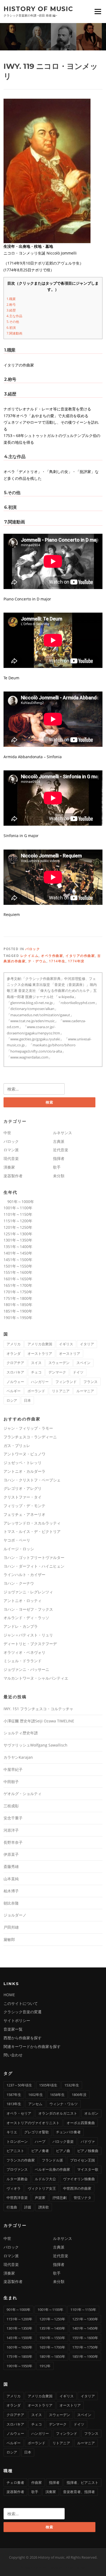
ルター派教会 (17, 2179)
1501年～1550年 (18, 1266)
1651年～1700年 (18, 1285)
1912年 (45, 2366)
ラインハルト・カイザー (24, 1575)
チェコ (36, 1372)
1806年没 (79, 2095)
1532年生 (72, 2085)
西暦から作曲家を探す (23, 2038)
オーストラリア (40, 1353)
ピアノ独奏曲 (88, 2151)
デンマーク (57, 1372)
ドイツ (78, 1372)
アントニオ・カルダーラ (24, 1471)
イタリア (87, 1344)
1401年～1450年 (18, 1253)
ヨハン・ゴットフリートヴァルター (34, 1557)
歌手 (57, 1167)
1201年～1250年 (18, 1227)
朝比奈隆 (11, 1903)
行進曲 (12, 2207)
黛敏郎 (9, 1939)
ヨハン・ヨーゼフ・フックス (28, 1609)
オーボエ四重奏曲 (81, 2123)
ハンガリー (40, 1382)
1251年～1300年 (18, 1234)
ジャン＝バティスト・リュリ (28, 1635)
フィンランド (66, 1382)
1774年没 (76, 961)
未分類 (59, 1176)
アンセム (35, 2104)
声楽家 (40, 2198)
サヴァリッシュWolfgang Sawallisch (35, 1745)
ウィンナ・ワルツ (64, 2104)
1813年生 (14, 2104)
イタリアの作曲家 (80, 956)
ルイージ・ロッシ (19, 1549)
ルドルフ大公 (45, 2179)
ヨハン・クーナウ (19, 1583)
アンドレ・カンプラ (21, 1626)
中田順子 (11, 1782)
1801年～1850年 (18, 1305)
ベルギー (14, 1391)
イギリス (66, 1344)
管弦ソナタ (82, 2198)
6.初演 (11, 328)
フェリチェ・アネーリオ (24, 1514)
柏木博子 (11, 1891)
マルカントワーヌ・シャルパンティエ (36, 1678)
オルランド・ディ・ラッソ (26, 1618)
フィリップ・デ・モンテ (24, 1506)
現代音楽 (11, 1158)
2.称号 (11, 305)
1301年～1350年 (18, 1240)
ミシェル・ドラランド (23, 1661)
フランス (91, 1382)
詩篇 (28, 2207)
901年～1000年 (19, 1202)
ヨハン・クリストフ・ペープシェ (32, 1480)
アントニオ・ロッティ (23, 1601)
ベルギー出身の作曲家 (52, 2169)
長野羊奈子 (13, 1842)
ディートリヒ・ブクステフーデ (30, 1644)
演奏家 (9, 1167)
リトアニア (61, 1391)
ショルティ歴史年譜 (21, 1733)
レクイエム (30, 956)
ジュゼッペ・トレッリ (23, 1463)
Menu (98, 11)
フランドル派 (52, 2160)
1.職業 (11, 299)
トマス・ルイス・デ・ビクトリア (32, 1531)
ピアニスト (15, 2151)
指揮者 (59, 1158)
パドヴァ (88, 2141)
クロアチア (15, 1363)
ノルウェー (15, 1382)
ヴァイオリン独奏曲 (79, 2179)
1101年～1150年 (18, 1214)
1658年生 (57, 2095)
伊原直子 (11, 1854)
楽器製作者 (13, 1176)
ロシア (12, 1400)
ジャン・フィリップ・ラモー (28, 1428)
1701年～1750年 (18, 1292)
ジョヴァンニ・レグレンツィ (28, 1592)
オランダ (14, 1353)
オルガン (91, 2113)
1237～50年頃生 (19, 2085)
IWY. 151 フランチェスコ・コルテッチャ (38, 1709)
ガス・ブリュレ (17, 1445)
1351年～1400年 (18, 1247)
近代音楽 (61, 1150)
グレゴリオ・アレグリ (23, 1488)
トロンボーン (17, 2141)
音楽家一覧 (13, 2029)
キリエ (12, 2132)
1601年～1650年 (18, 1279)
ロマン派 (11, 1150)
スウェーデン (59, 1363)
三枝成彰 (11, 1806)
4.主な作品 (14, 316)
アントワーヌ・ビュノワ (24, 1454)
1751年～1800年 (18, 1298)
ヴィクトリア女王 (42, 2188)
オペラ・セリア (19, 2113)
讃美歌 (44, 2207)
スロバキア (15, 1372)
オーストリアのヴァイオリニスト (33, 2123)
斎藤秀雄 (11, 1866)
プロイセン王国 (82, 2160)
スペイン (83, 1363)
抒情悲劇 (60, 2198)
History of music (38, 9)
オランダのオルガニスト (58, 2113)
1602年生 (36, 2095)
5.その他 (13, 322)
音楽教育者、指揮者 (79, 2492)
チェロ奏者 (15, 2482)
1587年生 (14, 2095)
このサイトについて (21, 2003)
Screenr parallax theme (39, 2567)
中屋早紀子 (13, 1769)
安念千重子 (13, 1818)
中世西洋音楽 (17, 2198)
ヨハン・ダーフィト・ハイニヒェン (34, 1566)
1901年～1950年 (18, 1318)
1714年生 (57, 961)
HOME (9, 1995)
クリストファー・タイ (23, 1497)
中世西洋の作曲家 (77, 2188)
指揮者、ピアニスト (82, 2482)
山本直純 (11, 1879)
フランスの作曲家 (21, 2160)
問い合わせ (13, 2055)
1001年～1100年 (18, 1208)
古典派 (59, 1141)
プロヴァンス (17, 2169)
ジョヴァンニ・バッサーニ (26, 1669)
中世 (7, 1133)
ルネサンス (63, 1133)
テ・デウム (37, 961)
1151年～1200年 (18, 1221)
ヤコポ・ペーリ (17, 1540)
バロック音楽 (63, 2141)
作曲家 (37, 2482)
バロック (33, 949)
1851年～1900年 (18, 1311)
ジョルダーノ (15, 1915)
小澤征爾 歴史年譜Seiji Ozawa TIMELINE (39, 1721)
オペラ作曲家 (52, 956)
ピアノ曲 (63, 2151)
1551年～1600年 (18, 1272)
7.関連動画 (14, 333)
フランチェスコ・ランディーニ (30, 1437)
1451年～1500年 (18, 1260)
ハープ (40, 2141)
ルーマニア (85, 1391)
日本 (27, 1400)
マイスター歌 (88, 2169)
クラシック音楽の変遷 (23, 2012)
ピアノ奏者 (40, 2151)
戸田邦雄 (11, 1927)
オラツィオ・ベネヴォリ (24, 1652)
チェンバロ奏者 (68, 2132)
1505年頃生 (48, 2085)
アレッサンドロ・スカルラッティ (32, 1523)
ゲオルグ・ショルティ (23, 1794)
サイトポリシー (17, 2020)
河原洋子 (11, 1830)
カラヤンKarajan (18, 1757)
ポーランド (36, 1391)
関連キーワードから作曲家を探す (32, 2046)
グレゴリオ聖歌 (37, 2132)
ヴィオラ (14, 2188)
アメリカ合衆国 (40, 1344)
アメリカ (14, 1344)
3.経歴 (11, 310)
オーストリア (70, 1353)
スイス (36, 1363)
